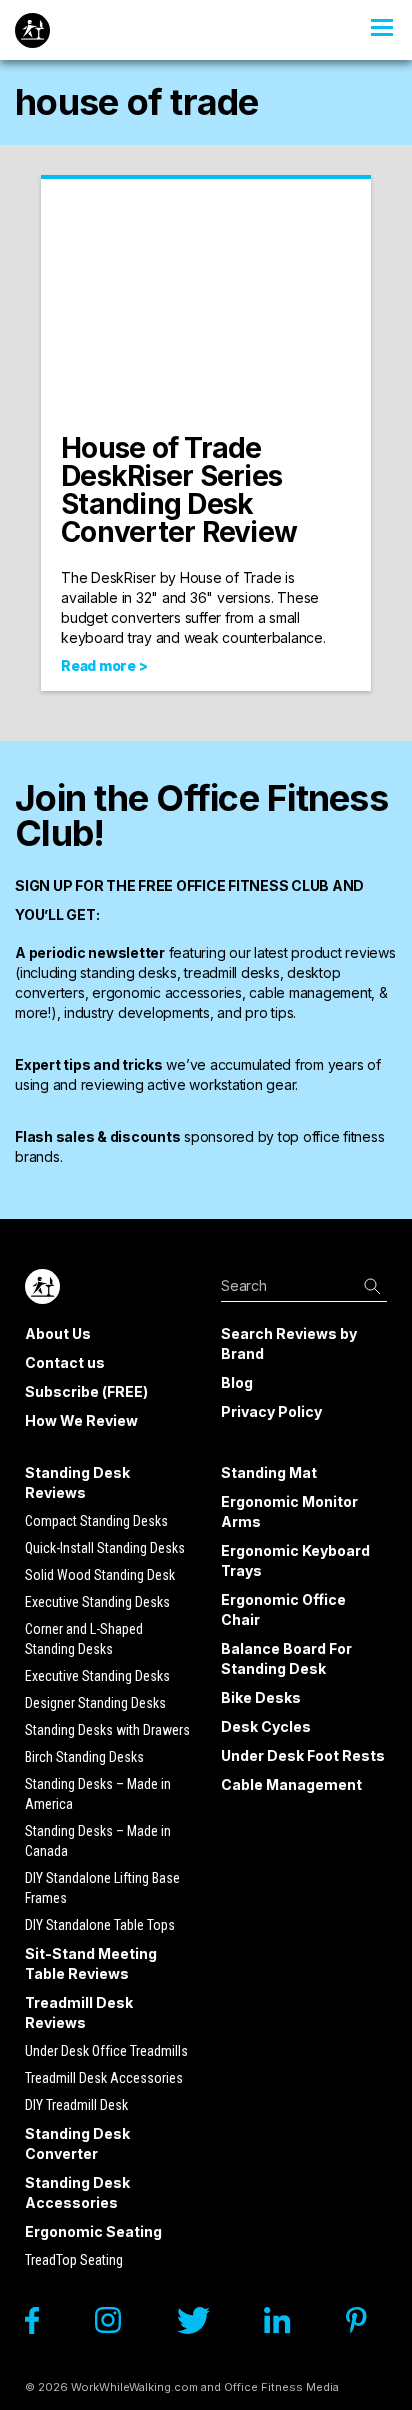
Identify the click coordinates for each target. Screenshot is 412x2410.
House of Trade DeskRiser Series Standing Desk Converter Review (179, 490)
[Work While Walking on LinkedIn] (287, 2325)
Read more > (104, 665)
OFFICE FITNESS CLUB (252, 885)
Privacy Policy (271, 1411)
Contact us (65, 1362)
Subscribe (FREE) (86, 1391)
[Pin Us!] (366, 2325)
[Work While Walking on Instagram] (118, 2325)
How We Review (81, 1420)
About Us (58, 1333)
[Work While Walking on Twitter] (203, 2325)
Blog (237, 1382)
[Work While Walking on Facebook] (42, 2325)
